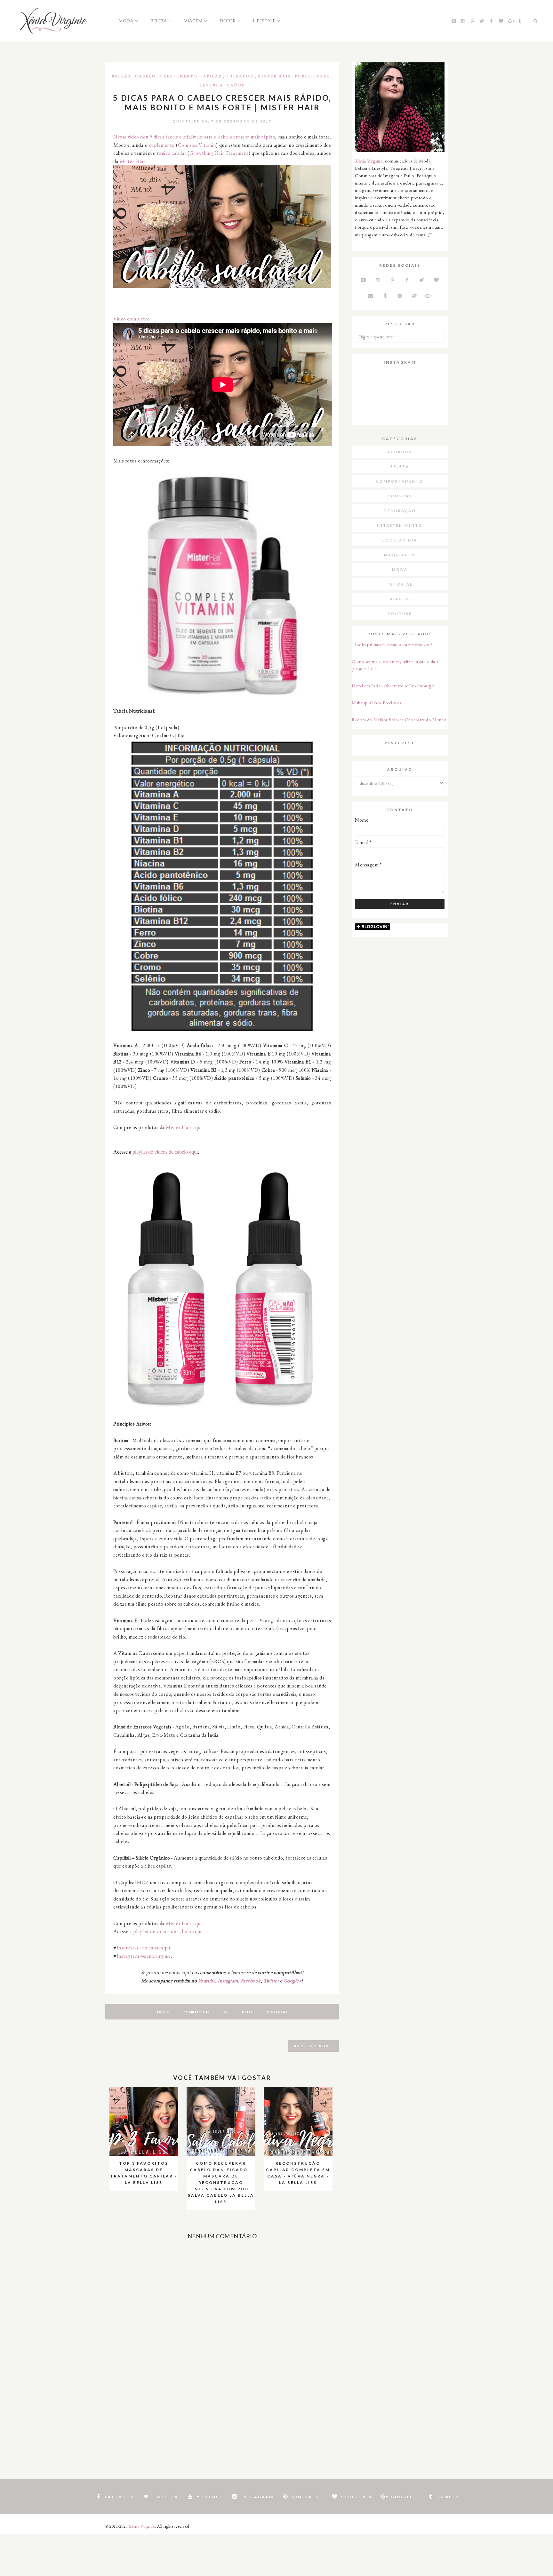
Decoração (400, 511)
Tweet (163, 2012)
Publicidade (313, 76)
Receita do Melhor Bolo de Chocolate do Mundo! (400, 719)
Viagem (400, 599)
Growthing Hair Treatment (219, 153)
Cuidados (240, 76)
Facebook (251, 1981)
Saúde (236, 85)
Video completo (131, 319)
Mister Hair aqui (184, 1127)
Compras (400, 496)
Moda (400, 569)
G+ (226, 2012)
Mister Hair (274, 76)
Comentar (277, 2012)
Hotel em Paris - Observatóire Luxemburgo (393, 686)
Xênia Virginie (369, 161)
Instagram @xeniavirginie (144, 1956)
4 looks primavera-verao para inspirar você (392, 644)
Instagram (228, 1981)
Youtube (207, 1981)
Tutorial (400, 584)
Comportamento (400, 481)
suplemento (162, 145)
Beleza (122, 76)
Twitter (271, 1981)
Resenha (211, 85)
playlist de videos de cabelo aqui (165, 1152)
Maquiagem (400, 555)
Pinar (248, 2012)
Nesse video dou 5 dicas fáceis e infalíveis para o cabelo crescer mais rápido (194, 137)
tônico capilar (172, 153)
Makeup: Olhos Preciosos (377, 703)
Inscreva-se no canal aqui (144, 1948)
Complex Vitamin (197, 145)
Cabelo (146, 76)
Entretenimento (400, 525)
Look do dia (400, 540)
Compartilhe (196, 2012)
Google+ (293, 1981)
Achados (400, 452)
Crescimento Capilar (191, 76)
